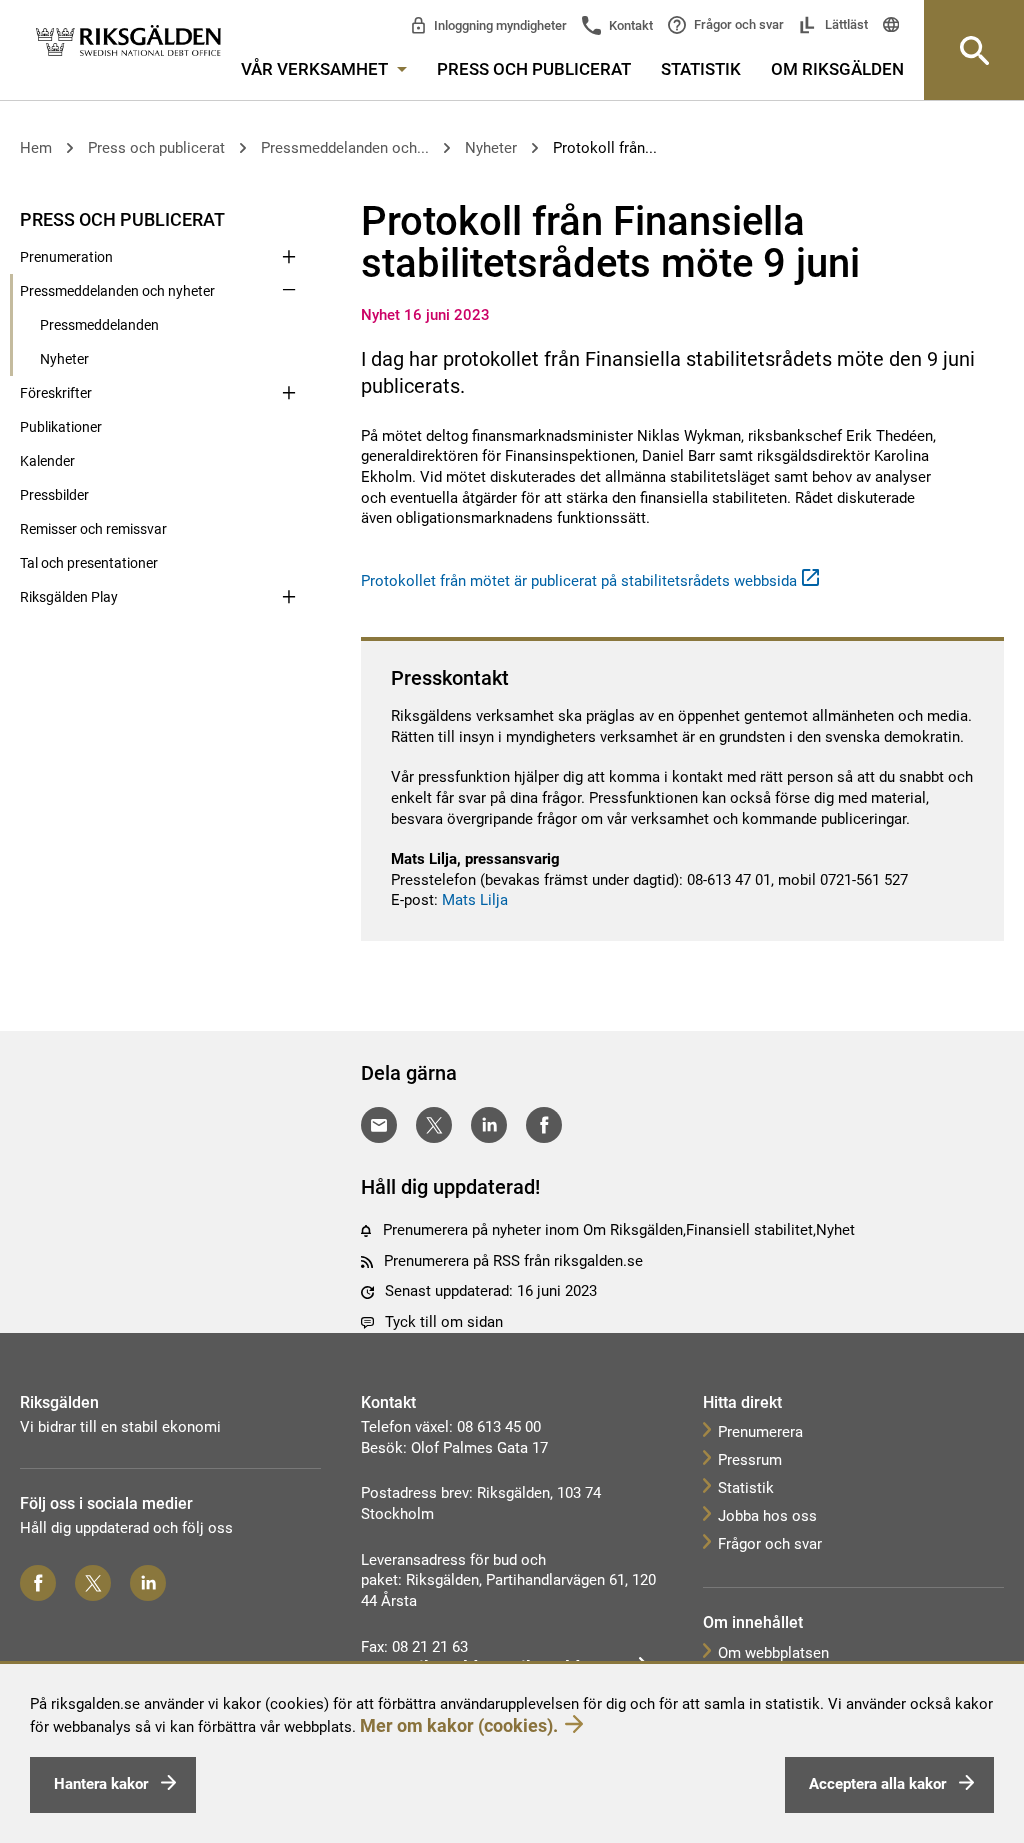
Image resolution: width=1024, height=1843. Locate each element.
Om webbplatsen (773, 1653)
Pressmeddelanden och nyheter (117, 291)
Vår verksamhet (316, 69)
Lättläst (845, 24)
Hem (36, 148)
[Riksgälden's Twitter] (93, 1583)
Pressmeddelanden (99, 325)
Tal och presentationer (89, 563)
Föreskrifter (56, 393)
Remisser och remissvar (93, 529)
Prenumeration (66, 257)
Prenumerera (760, 1432)
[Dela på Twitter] (434, 1125)
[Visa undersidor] (289, 218)
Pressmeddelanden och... (345, 148)
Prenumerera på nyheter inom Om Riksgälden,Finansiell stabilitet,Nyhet (619, 1230)
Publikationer (61, 427)
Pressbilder (54, 495)
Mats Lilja (475, 900)
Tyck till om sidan (444, 1322)
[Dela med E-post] (379, 1125)
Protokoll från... (605, 148)
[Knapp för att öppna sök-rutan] (974, 50)
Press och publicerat (534, 69)
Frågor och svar (737, 24)
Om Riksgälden (837, 69)
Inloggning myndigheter (499, 25)
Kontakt (629, 25)
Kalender (47, 461)
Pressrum (750, 1460)
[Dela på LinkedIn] (489, 1125)
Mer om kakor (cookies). (459, 1725)
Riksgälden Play (69, 597)
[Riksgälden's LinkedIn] (148, 1583)
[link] (128, 41)
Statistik (701, 69)
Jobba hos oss (767, 1516)
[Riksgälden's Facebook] (38, 1583)
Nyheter (491, 148)
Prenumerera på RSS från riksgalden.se (513, 1261)
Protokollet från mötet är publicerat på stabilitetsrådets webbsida (579, 581)
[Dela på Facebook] (544, 1125)
